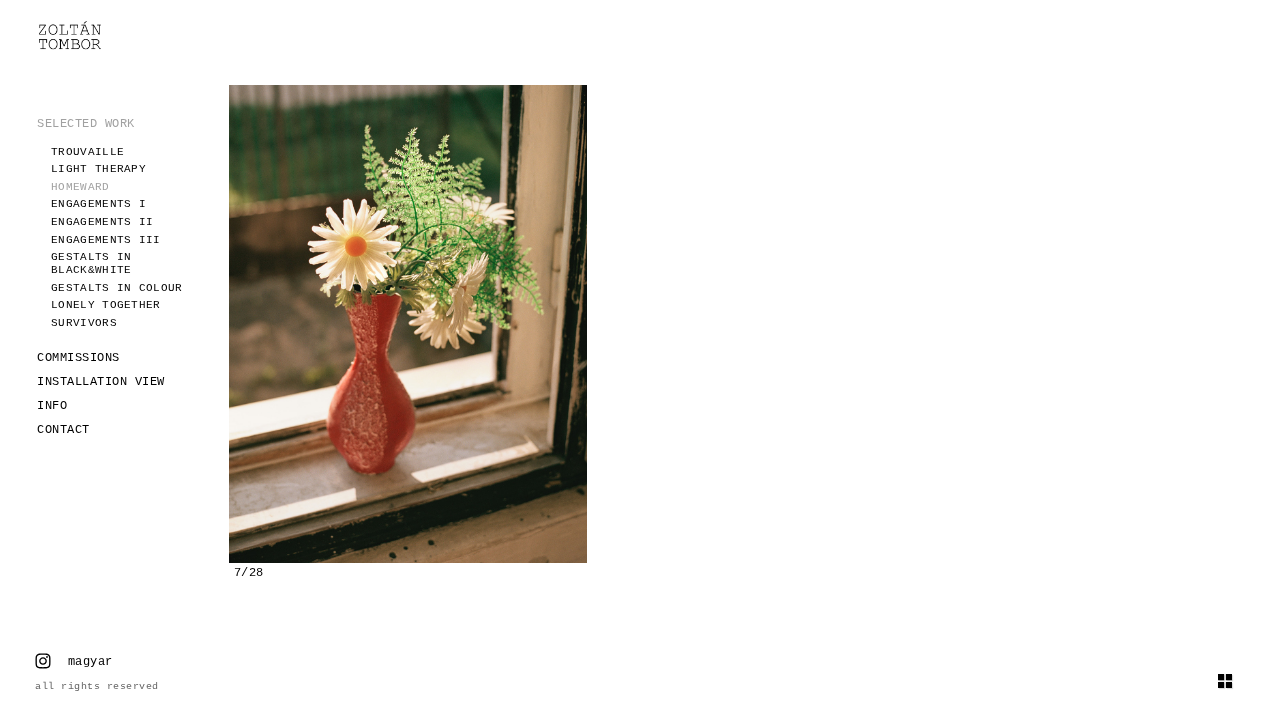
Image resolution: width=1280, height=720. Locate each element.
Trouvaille (87, 152)
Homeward (80, 187)
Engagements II (102, 222)
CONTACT (63, 430)
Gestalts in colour (116, 288)
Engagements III (106, 240)
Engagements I (98, 204)
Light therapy (98, 169)
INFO (52, 406)
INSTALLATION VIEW (101, 382)
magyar (90, 662)
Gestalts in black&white (91, 263)
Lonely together (106, 305)
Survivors (84, 323)
